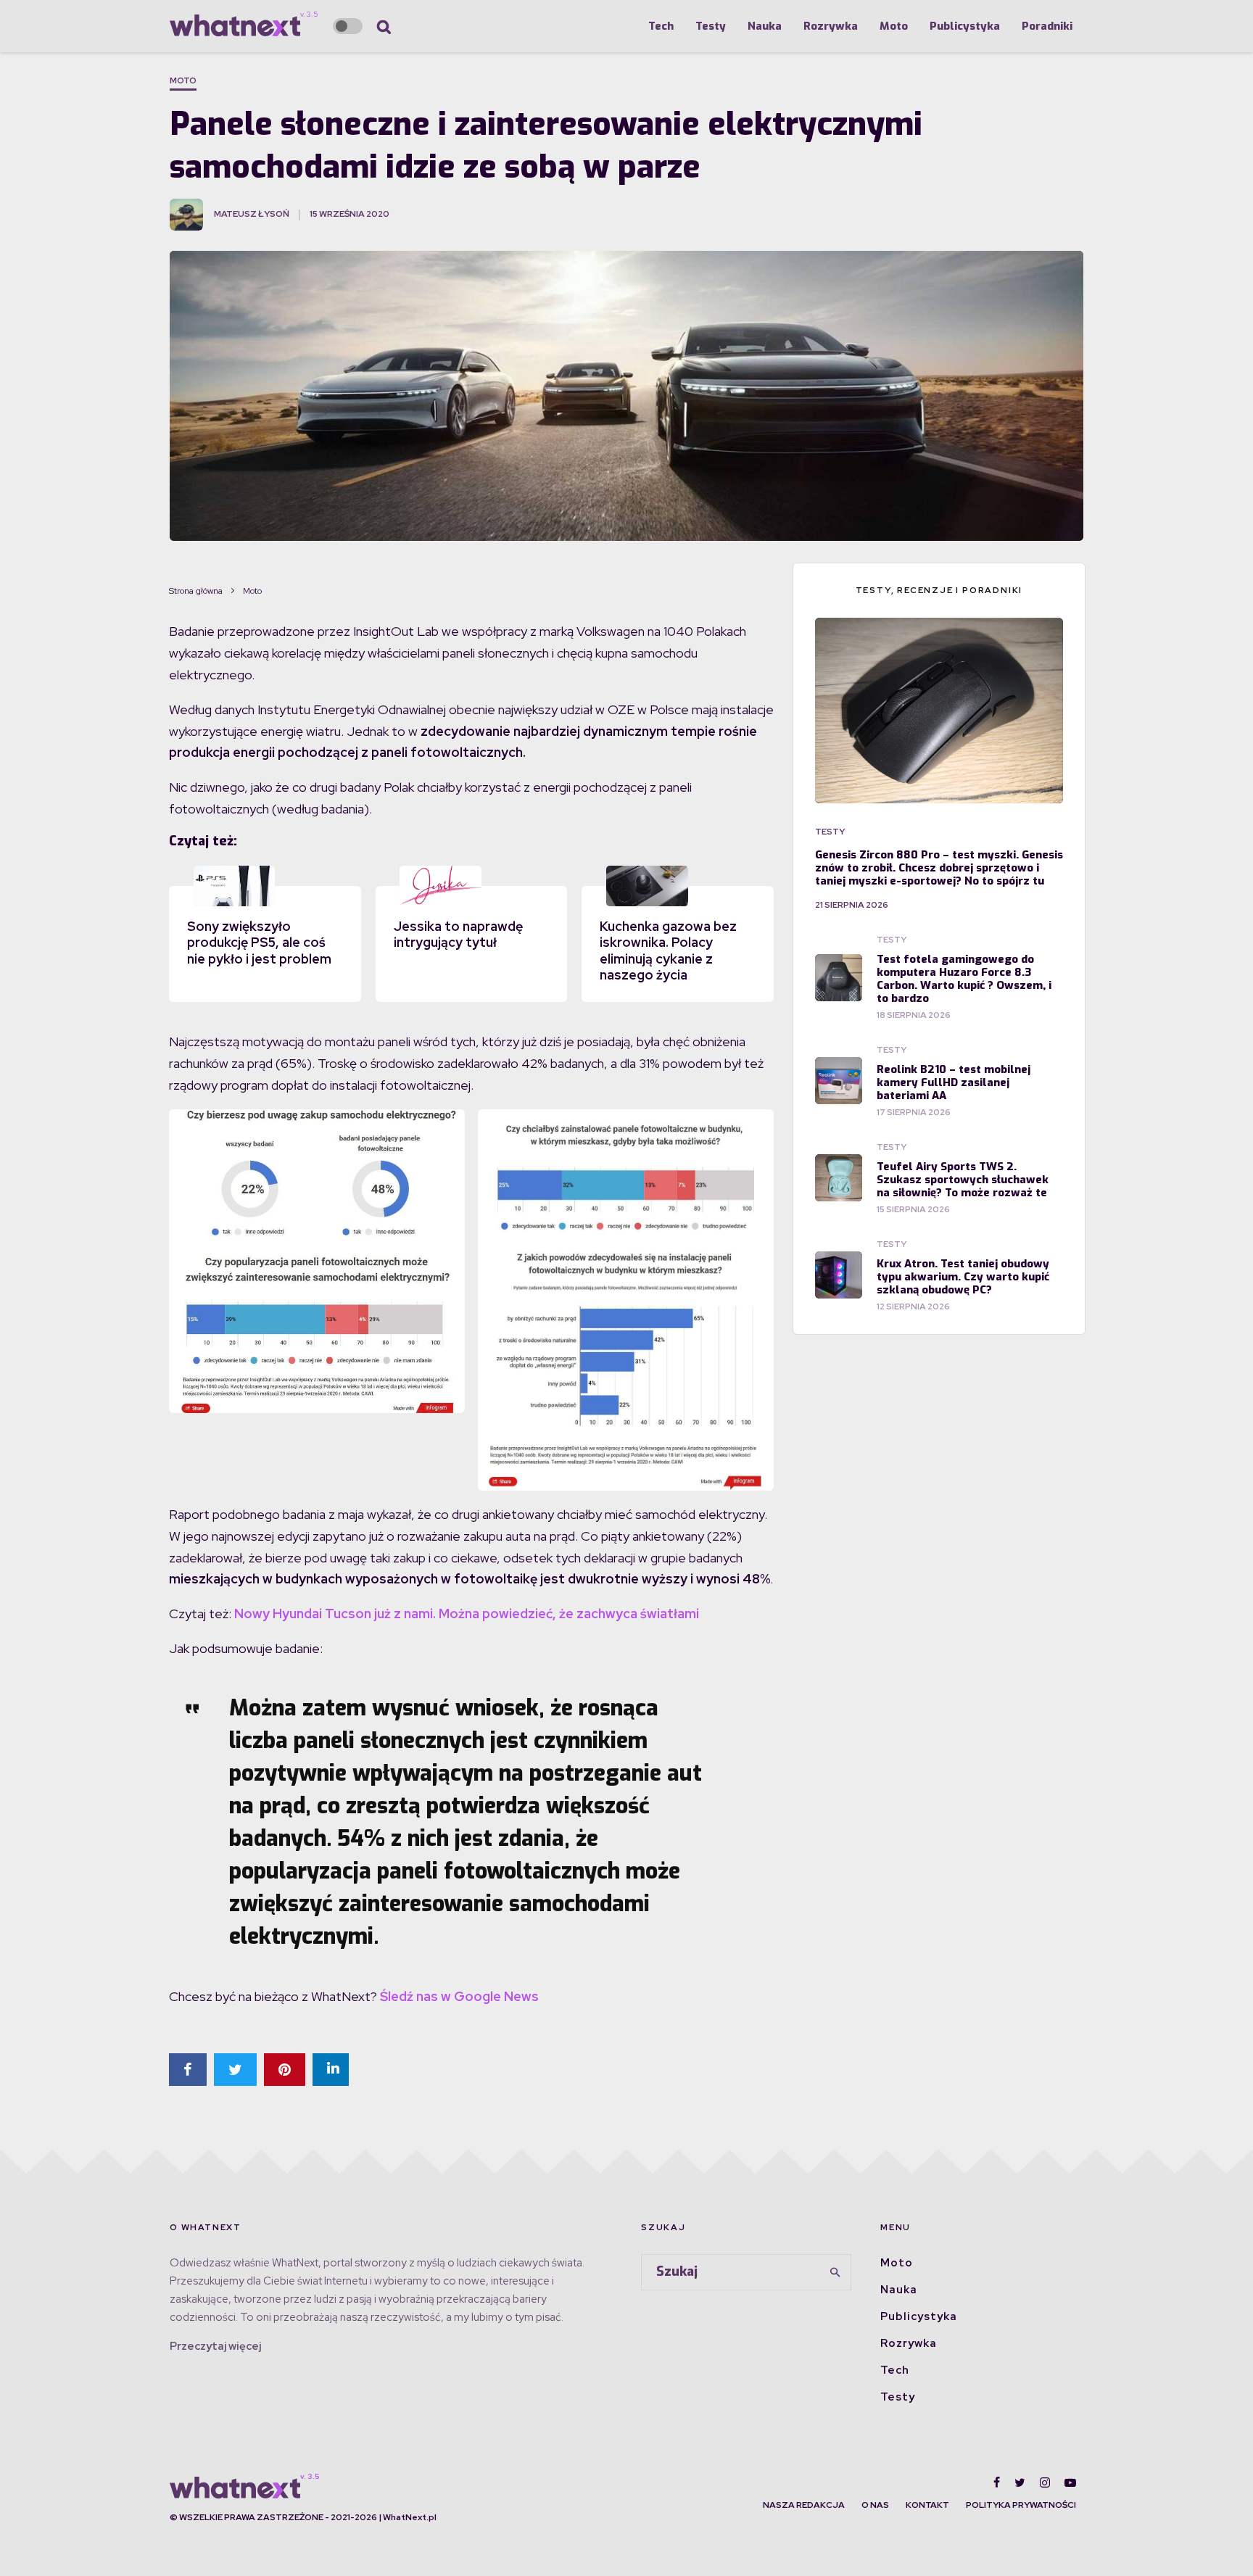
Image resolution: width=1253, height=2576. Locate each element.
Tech (661, 26)
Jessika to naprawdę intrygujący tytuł (458, 935)
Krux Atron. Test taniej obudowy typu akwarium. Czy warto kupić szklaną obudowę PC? (963, 1277)
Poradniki (1047, 26)
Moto (894, 26)
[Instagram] (1045, 2482)
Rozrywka (831, 26)
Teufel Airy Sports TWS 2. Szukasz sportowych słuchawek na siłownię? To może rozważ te (963, 1180)
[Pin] (285, 2070)
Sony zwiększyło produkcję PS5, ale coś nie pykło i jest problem (259, 943)
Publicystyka (965, 26)
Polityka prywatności (1021, 2505)
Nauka (765, 26)
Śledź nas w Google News (459, 1996)
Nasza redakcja (804, 2505)
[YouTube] (1070, 2482)
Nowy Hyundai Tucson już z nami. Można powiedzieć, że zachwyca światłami (467, 1614)
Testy (711, 26)
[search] (835, 2272)
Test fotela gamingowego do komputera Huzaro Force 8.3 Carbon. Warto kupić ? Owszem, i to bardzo (964, 979)
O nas (875, 2505)
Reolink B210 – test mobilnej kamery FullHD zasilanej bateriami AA (954, 1082)
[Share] (188, 2070)
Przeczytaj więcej (215, 2346)
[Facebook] (997, 2482)
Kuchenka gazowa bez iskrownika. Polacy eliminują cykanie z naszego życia (668, 951)
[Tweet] (235, 2070)
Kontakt (927, 2505)
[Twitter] (1020, 2482)
